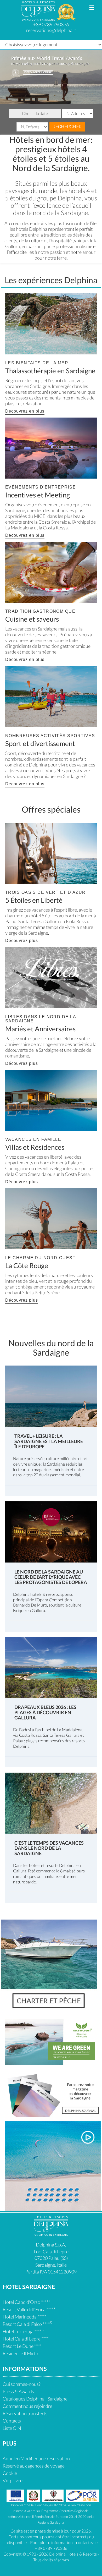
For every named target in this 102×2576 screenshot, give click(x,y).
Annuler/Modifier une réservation (36, 2458)
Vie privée (13, 2480)
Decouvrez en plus (25, 411)
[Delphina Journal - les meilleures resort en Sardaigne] (53, 2094)
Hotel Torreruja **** (23, 2331)
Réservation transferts (25, 2413)
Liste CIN (12, 2428)
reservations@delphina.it (51, 30)
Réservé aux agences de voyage (34, 2466)
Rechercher (67, 127)
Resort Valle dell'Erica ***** (29, 2309)
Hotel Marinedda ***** (25, 2317)
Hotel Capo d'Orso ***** (26, 2302)
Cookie (10, 2473)
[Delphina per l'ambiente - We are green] (53, 2041)
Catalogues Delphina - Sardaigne (35, 2399)
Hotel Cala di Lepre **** (26, 2339)
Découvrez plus (22, 941)
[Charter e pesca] (49, 1967)
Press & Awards (18, 2391)
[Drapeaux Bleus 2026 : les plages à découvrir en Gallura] (51, 1667)
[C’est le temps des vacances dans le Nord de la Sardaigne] (51, 1803)
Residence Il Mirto (20, 2353)
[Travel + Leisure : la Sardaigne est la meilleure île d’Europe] (51, 1396)
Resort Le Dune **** (22, 2346)
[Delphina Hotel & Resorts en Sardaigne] (51, 2234)
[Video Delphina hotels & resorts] (53, 2166)
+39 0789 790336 (51, 24)
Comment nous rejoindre (27, 2406)
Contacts (12, 2421)
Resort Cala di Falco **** (27, 2324)
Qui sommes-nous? (22, 2384)
